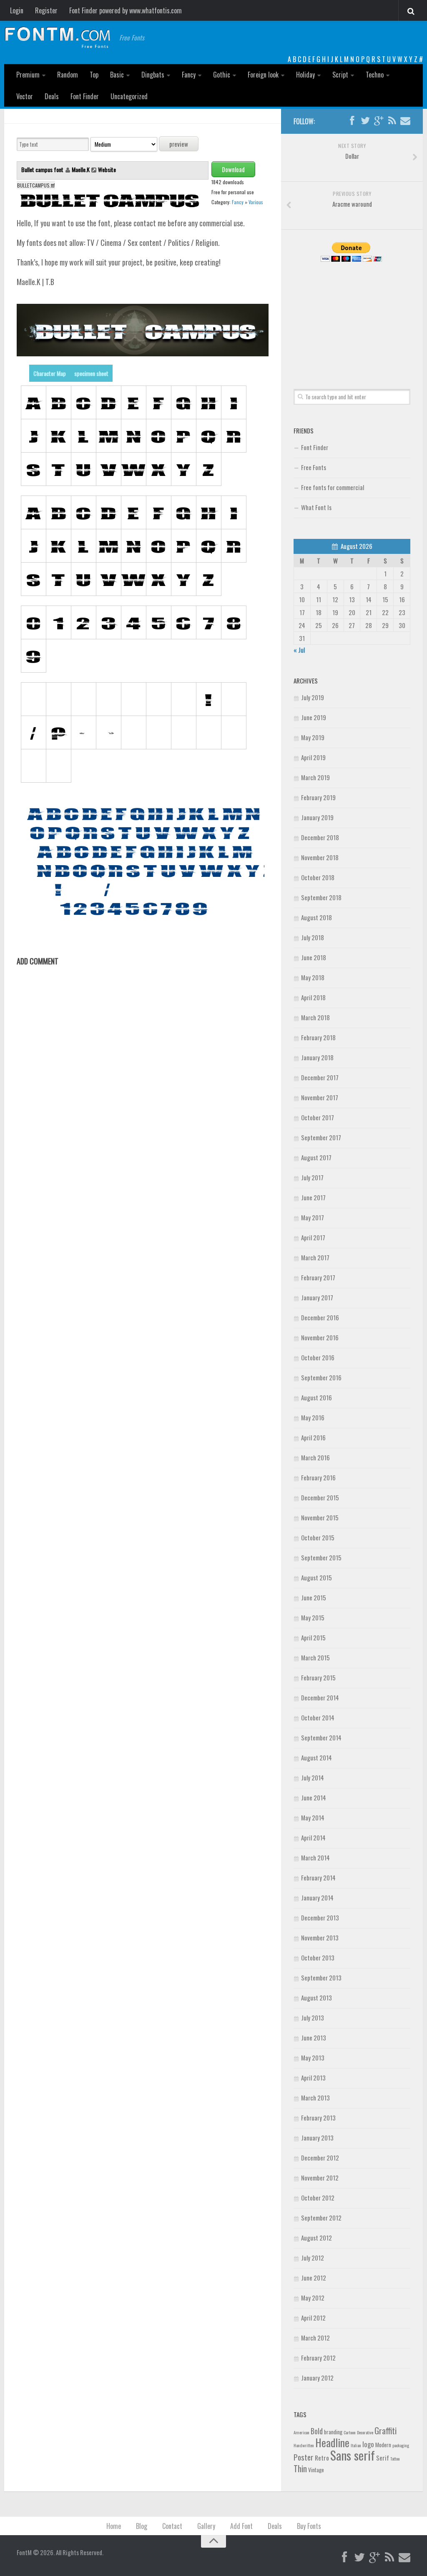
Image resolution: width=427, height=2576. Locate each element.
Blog (142, 2526)
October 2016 (318, 1357)
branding (333, 2432)
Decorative (365, 2432)
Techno (375, 75)
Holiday (305, 75)
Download (233, 169)
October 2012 (318, 2198)
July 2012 (313, 2258)
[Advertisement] (352, 316)
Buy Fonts (309, 2526)
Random (68, 75)
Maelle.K (81, 169)
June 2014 (314, 1797)
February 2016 (318, 1477)
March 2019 (315, 777)
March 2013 (315, 2098)
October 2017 (318, 1117)
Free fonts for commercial (333, 487)
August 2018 (316, 917)
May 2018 (313, 977)
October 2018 (318, 877)
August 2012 (316, 2238)
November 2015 (320, 1517)
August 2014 (316, 1757)
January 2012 (317, 2378)
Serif (383, 2458)
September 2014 (321, 1737)
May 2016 (313, 1417)
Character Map (50, 373)
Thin (300, 2468)
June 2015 (314, 1597)
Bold (317, 2431)
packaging (401, 2445)
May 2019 (313, 737)
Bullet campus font (43, 169)
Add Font (241, 2526)
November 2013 (320, 1938)
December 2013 (320, 1918)
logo (368, 2444)
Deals (52, 96)
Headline (332, 2442)
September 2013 (321, 1978)
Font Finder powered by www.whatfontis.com (126, 10)
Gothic (222, 75)
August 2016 (316, 1397)
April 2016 (313, 1437)
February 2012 (318, 2358)
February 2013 (318, 2118)
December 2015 (320, 1497)
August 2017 (316, 1157)
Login (17, 10)
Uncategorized (129, 96)
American (301, 2432)
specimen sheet (91, 373)
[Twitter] (365, 121)
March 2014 (315, 1858)
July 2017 (312, 1177)
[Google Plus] (379, 121)
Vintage (316, 2470)
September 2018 (321, 897)
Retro (322, 2458)
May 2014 (313, 1817)
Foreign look (263, 75)
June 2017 (313, 1197)
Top (94, 75)
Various (256, 202)
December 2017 (320, 1077)
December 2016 (320, 1317)
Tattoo (395, 2458)
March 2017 (315, 1257)
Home (114, 2526)
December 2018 (320, 837)
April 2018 (313, 997)
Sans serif (353, 2455)
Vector (25, 96)
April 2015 (313, 1637)
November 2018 (320, 857)
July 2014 (313, 1777)
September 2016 (321, 1377)
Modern (383, 2445)
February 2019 (318, 797)
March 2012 (315, 2338)
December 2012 (320, 2158)
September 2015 (321, 1557)
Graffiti (386, 2430)
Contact (172, 2526)
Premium (28, 75)
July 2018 (313, 937)
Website (107, 169)
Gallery (206, 2526)
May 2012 (313, 2298)
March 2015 (315, 1657)
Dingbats (153, 75)
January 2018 (317, 1057)
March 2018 (315, 1017)
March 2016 (315, 1457)
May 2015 (313, 1617)
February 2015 (318, 1677)
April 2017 (313, 1237)
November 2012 (320, 2178)
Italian (356, 2445)
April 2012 (313, 2318)
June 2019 (314, 717)
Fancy (189, 75)
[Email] (405, 121)
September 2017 (321, 1137)
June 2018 (314, 957)
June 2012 (314, 2278)
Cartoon (350, 2432)
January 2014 (317, 1898)
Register (46, 10)
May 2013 (313, 2058)
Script (340, 75)
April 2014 (313, 1837)
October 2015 (318, 1537)
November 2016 (320, 1337)
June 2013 (314, 2038)
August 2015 (316, 1577)
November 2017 (320, 1097)
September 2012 (321, 2218)
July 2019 (313, 697)
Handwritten (304, 2445)
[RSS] (392, 121)
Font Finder (85, 96)
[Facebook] (352, 121)
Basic (117, 75)
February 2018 (318, 1037)
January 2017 (317, 1297)
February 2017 (318, 1277)
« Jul (299, 650)
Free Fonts (314, 467)
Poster (304, 2457)
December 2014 (320, 1697)
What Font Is (316, 507)
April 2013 (313, 2078)
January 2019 (317, 817)
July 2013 (313, 2018)
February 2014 (318, 1878)
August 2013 (316, 1998)
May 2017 (313, 1217)
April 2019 (313, 757)
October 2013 (318, 1958)
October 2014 (318, 1717)
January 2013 (317, 2138)
